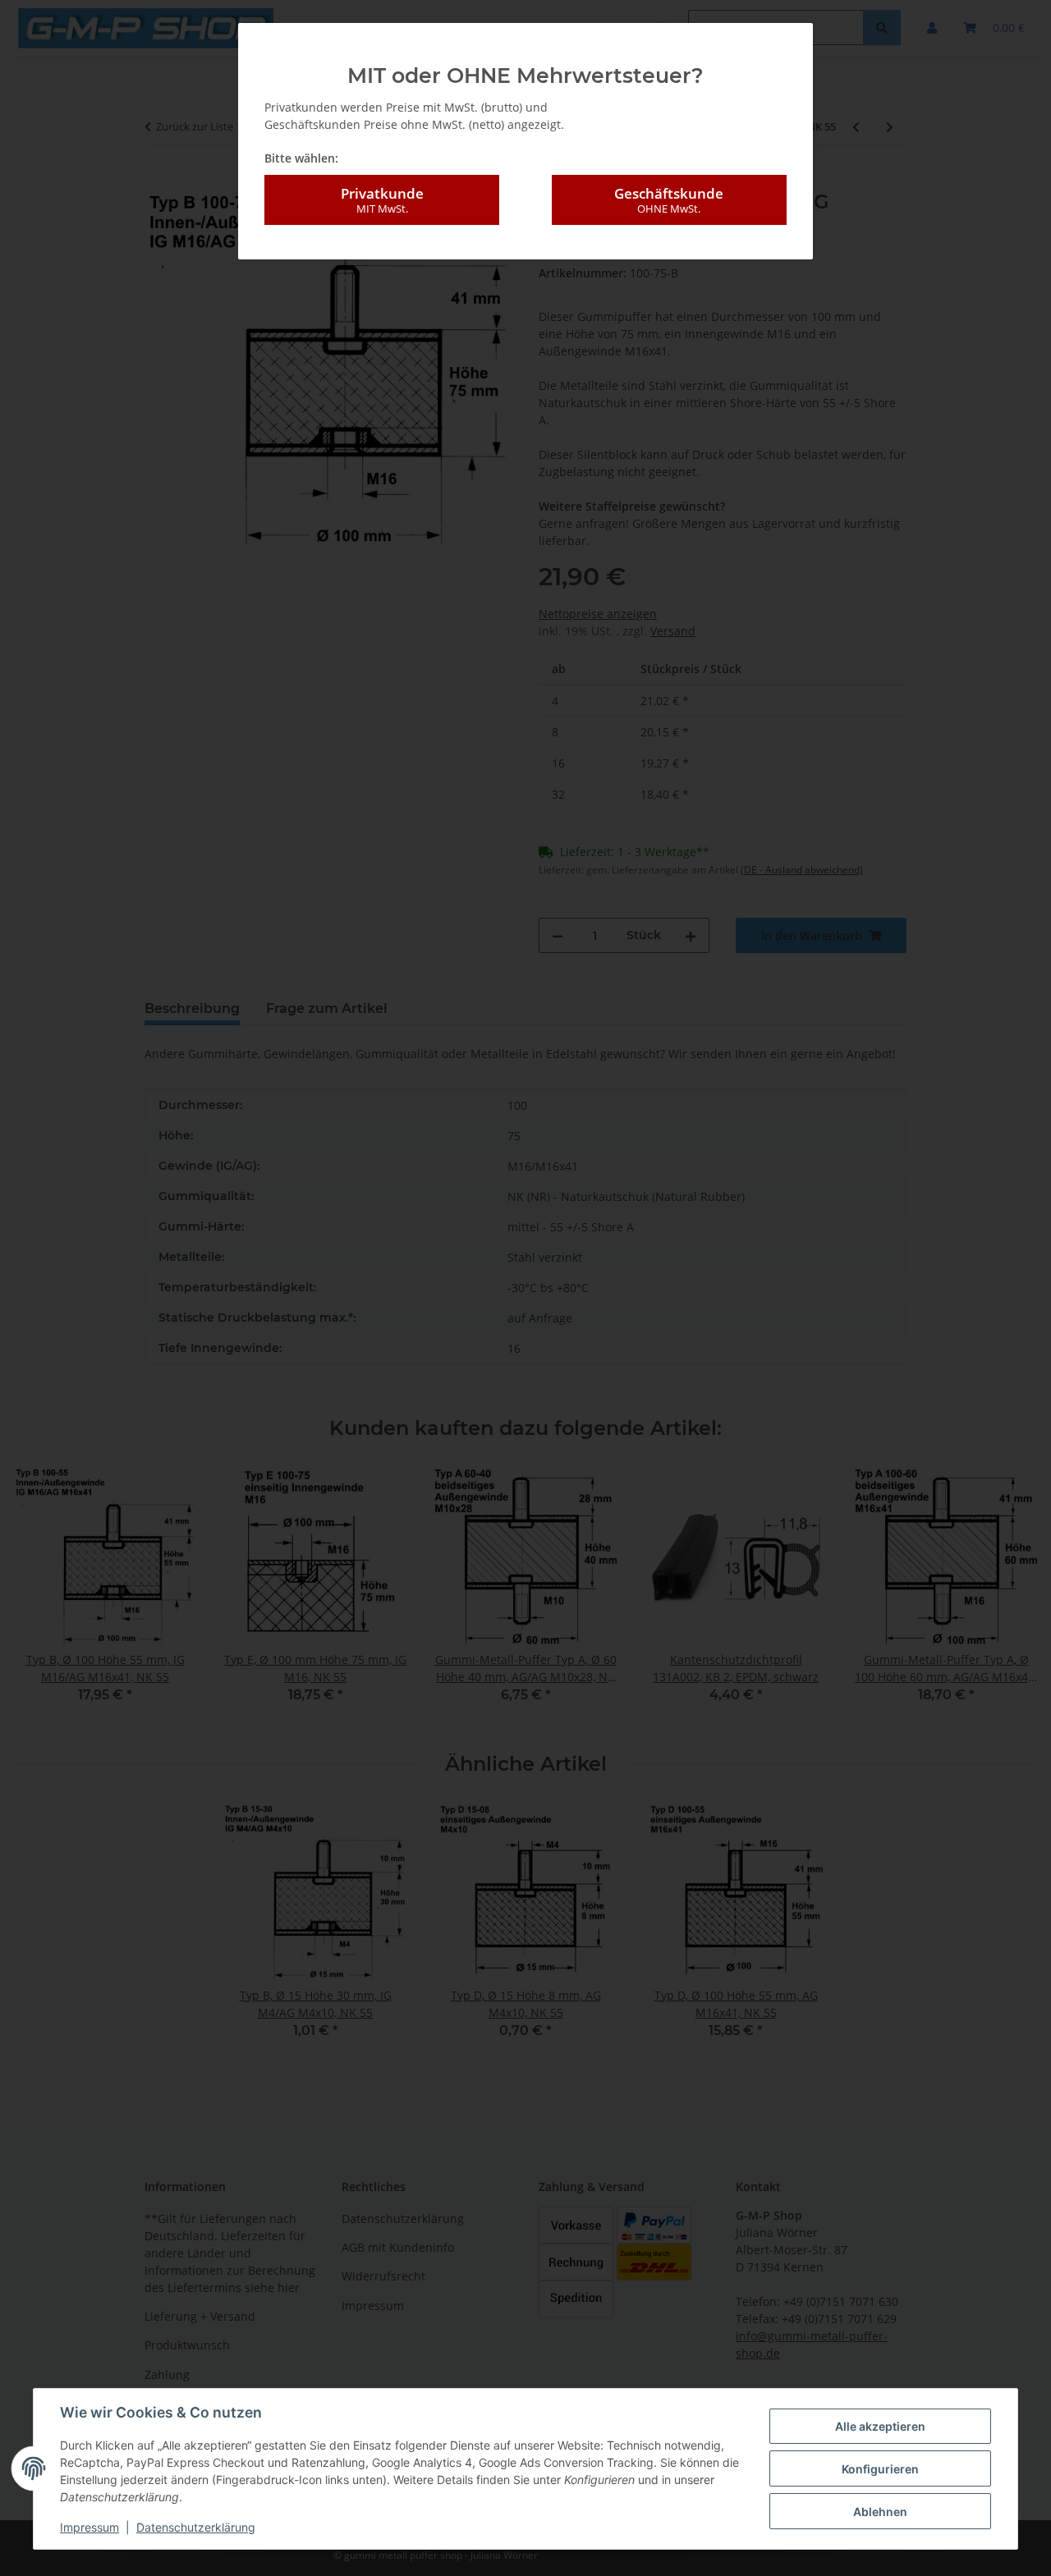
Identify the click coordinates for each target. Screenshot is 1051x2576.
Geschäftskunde (669, 200)
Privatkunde (382, 200)
